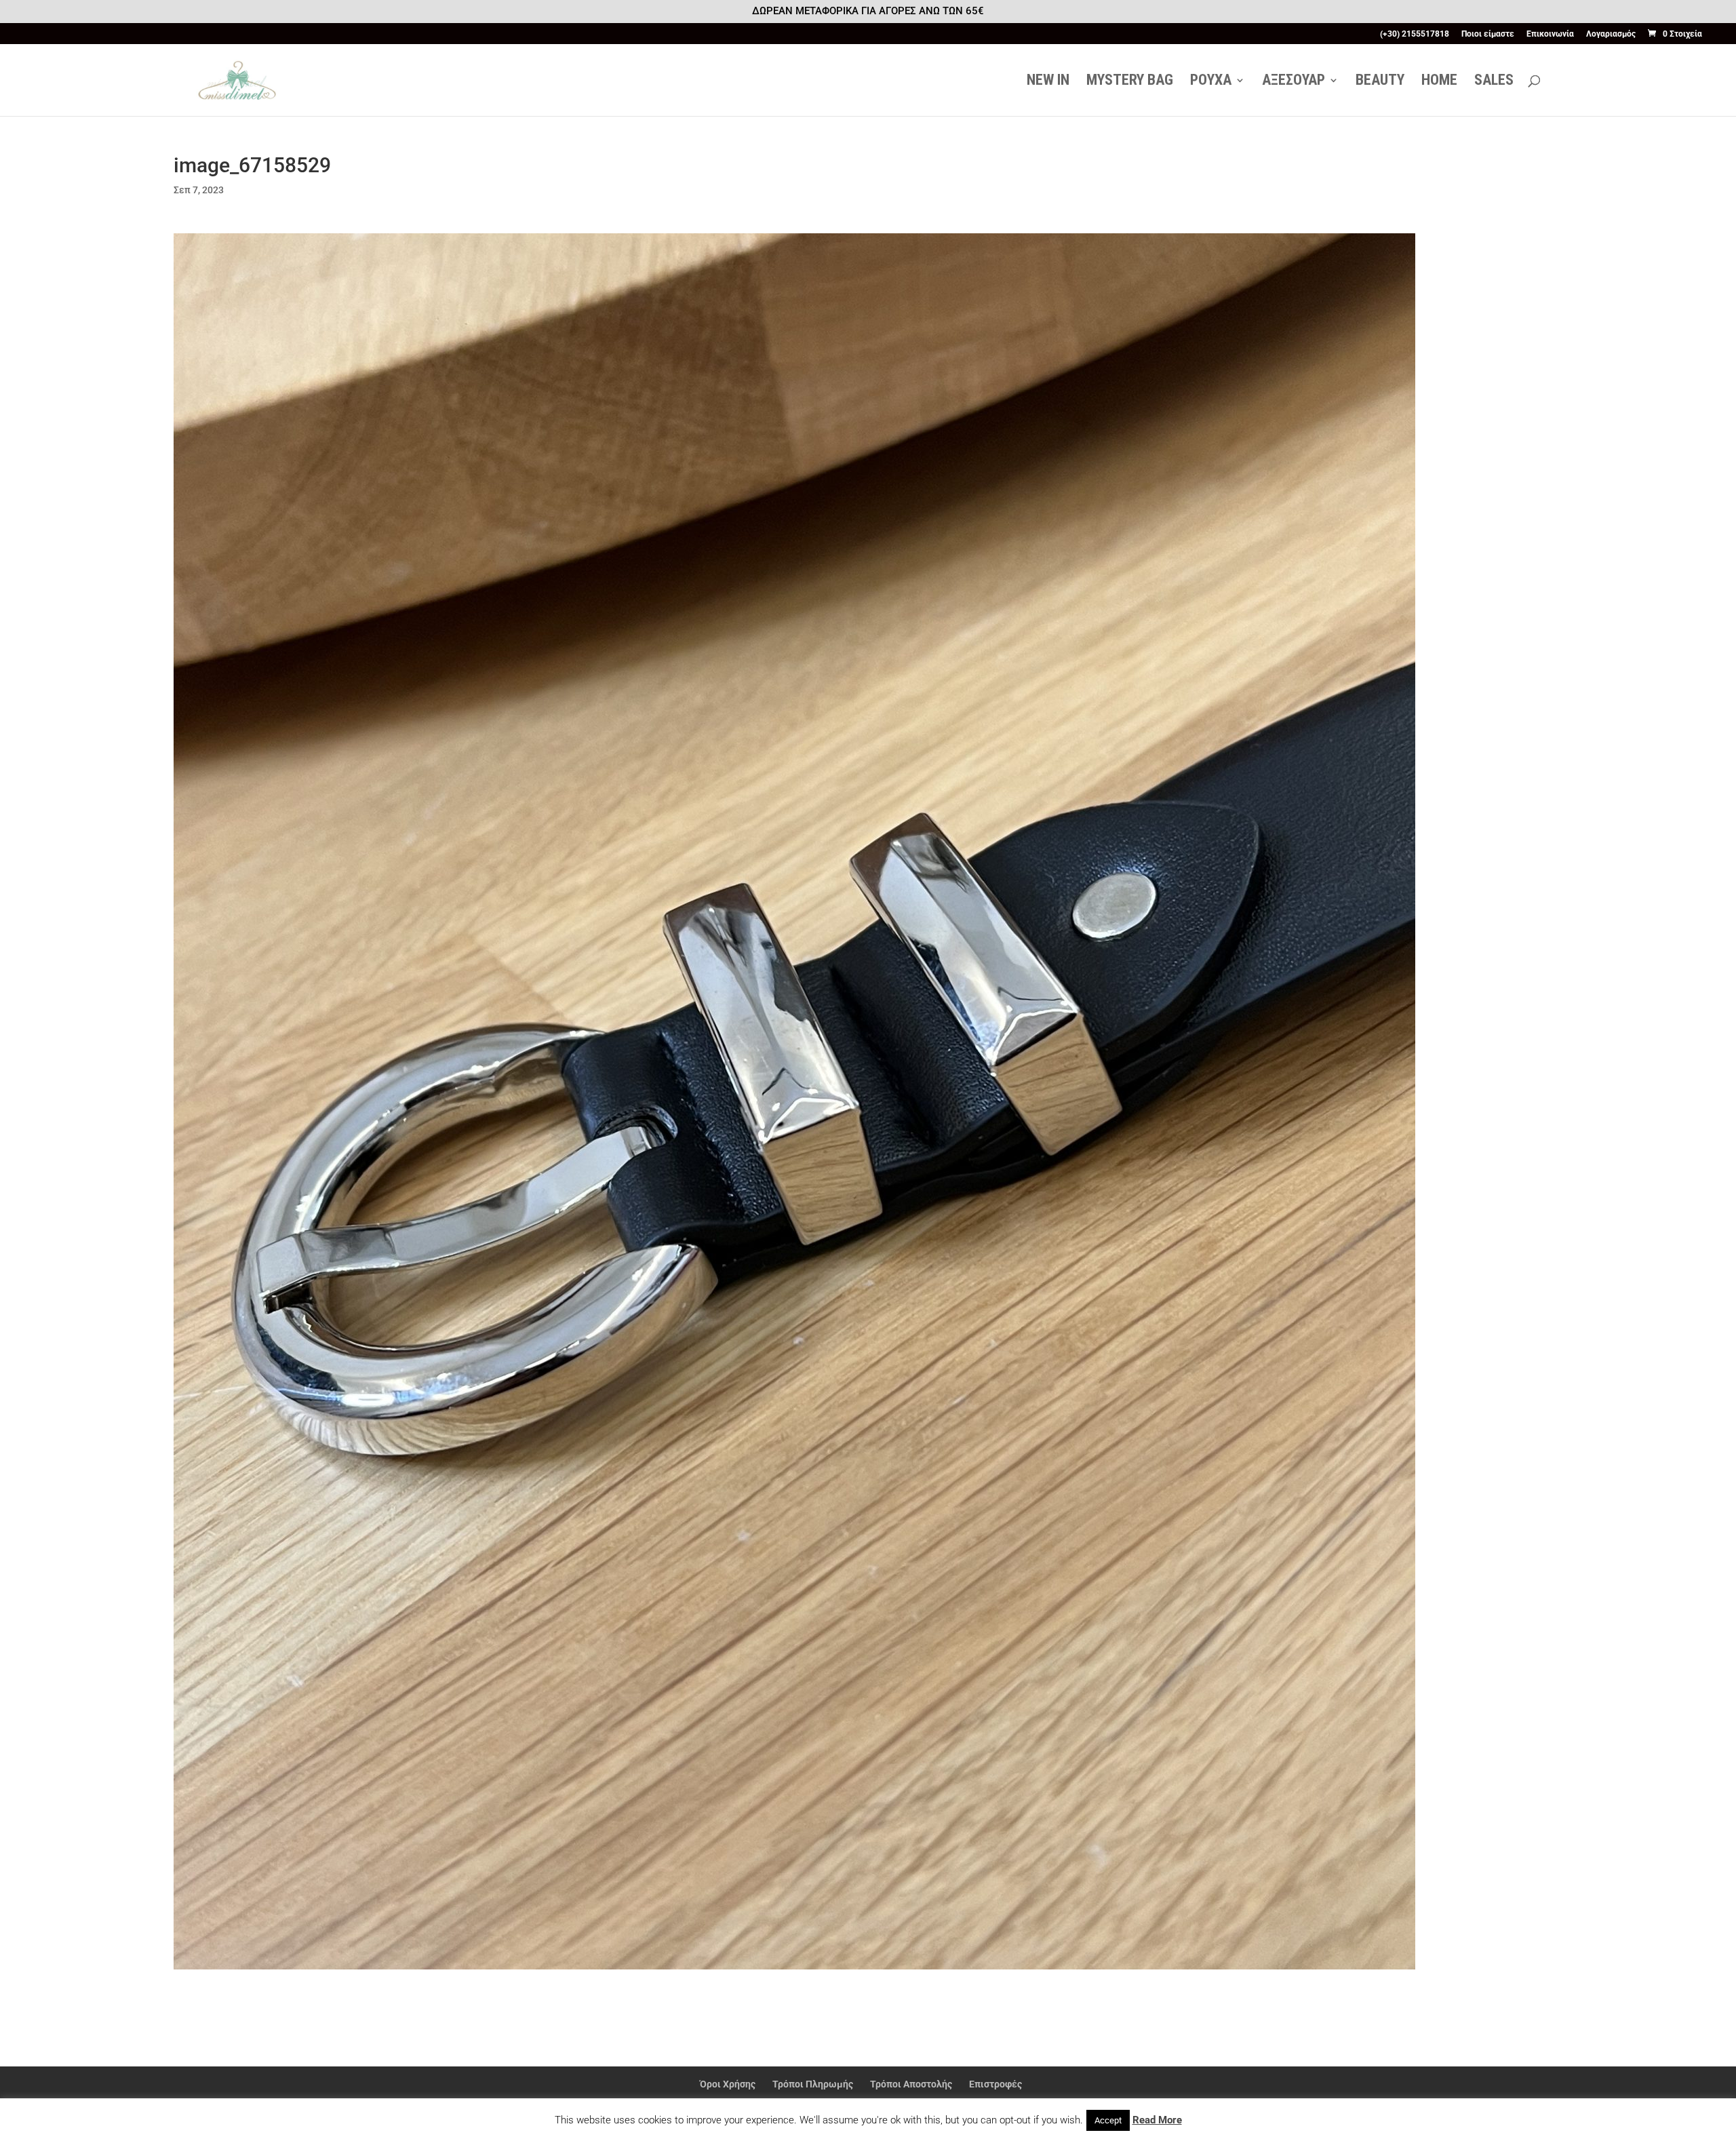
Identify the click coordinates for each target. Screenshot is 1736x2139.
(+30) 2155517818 (1415, 34)
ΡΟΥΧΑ (1211, 82)
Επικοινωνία (1550, 34)
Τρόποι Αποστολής (911, 2084)
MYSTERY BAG (1130, 82)
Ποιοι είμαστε (1488, 34)
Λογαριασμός (1611, 34)
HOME (1439, 82)
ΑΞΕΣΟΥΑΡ (1294, 82)
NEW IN (1048, 82)
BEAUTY (1380, 82)
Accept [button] (1108, 2120)
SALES (1494, 82)
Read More (1157, 2120)
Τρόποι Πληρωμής (813, 2084)
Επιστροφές (995, 2084)
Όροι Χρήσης (728, 2084)
